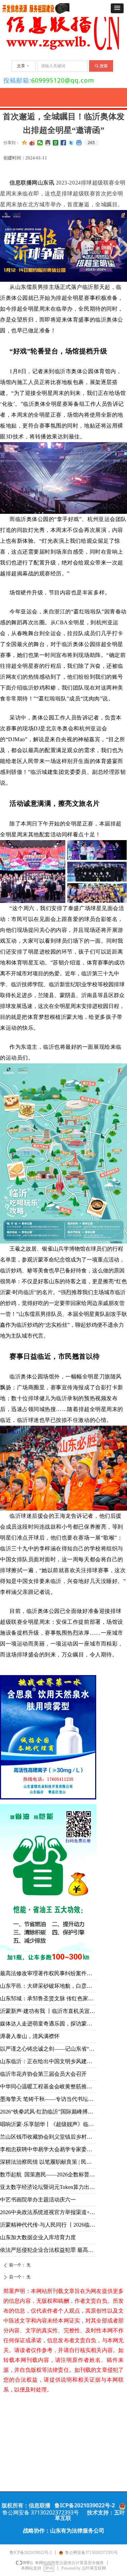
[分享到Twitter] (71, 143)
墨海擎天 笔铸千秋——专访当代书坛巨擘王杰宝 (48, 2099)
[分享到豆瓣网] (56, 143)
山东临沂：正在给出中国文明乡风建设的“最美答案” (48, 2061)
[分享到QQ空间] (25, 143)
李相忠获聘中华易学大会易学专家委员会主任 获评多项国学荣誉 (48, 2149)
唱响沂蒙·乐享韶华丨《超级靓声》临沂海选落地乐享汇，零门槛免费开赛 (48, 2124)
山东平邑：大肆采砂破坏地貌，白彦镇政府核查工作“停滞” (48, 1986)
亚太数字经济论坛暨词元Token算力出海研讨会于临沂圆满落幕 (48, 2187)
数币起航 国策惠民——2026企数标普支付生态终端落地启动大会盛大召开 (48, 2174)
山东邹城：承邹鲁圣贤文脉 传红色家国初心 (48, 1998)
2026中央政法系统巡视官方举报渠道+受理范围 (48, 2212)
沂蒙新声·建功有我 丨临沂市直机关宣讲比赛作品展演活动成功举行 (48, 2011)
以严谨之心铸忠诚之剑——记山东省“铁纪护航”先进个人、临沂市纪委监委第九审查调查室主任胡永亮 (48, 2049)
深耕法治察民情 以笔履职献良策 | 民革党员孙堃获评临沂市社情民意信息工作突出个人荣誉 (48, 2162)
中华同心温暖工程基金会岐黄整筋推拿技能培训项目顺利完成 (48, 2086)
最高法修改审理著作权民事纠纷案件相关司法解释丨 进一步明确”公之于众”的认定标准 (48, 1973)
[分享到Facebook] (63, 143)
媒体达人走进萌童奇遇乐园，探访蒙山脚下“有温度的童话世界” (48, 2024)
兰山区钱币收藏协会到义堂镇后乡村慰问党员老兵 (48, 2137)
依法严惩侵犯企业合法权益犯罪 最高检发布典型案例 (48, 2250)
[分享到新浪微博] (32, 143)
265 (91, 143)
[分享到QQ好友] (48, 143)
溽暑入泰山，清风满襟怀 (30, 2036)
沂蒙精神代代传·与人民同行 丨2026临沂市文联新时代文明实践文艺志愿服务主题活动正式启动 (48, 2225)
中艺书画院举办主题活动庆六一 (38, 2200)
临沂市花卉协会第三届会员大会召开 (43, 2074)
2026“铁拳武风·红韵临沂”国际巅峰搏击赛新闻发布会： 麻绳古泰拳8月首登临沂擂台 (48, 2112)
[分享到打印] (79, 143)
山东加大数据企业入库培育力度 (38, 2237)
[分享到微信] (40, 143)
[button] (117, 8)
